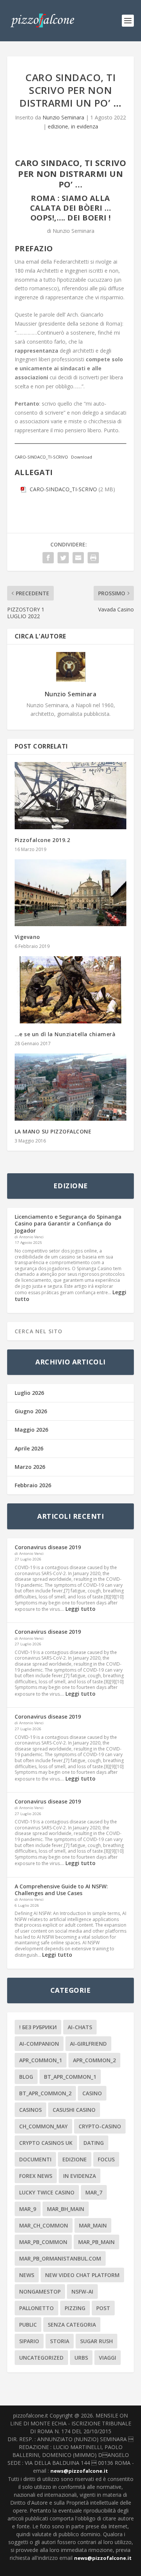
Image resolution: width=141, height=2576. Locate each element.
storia (60, 2341)
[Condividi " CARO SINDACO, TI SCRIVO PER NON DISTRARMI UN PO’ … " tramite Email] (78, 558)
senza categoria (72, 2325)
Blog (26, 2077)
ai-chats (80, 2027)
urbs (81, 2358)
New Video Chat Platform (82, 2275)
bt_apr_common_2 (45, 2093)
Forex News (36, 2176)
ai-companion (39, 2044)
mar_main (93, 2225)
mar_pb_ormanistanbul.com (60, 2258)
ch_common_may (43, 2126)
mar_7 (94, 2192)
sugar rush (96, 2341)
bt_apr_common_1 (70, 2077)
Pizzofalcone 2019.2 (42, 840)
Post (103, 2308)
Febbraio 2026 (33, 1485)
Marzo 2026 (30, 1467)
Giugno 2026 (31, 1411)
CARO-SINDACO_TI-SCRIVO (41, 457)
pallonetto (36, 2308)
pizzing (75, 2308)
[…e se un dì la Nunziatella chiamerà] (71, 990)
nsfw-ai (82, 2292)
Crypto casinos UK (46, 2143)
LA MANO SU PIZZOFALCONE (53, 1131)
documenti (35, 2159)
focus (106, 2159)
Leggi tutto (80, 1609)
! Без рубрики (38, 2027)
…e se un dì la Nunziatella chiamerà (65, 1034)
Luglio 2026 (29, 1393)
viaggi (108, 2358)
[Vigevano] (71, 893)
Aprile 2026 (29, 1448)
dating (94, 2143)
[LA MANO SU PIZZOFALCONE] (71, 1087)
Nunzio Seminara (63, 117)
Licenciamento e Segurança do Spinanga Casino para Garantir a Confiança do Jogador (68, 1223)
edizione (58, 126)
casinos (30, 2110)
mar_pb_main (96, 2242)
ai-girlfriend (88, 2044)
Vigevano (27, 937)
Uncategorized (41, 2358)
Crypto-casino (100, 2126)
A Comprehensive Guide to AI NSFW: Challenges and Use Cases (61, 1890)
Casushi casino (74, 2110)
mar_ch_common (44, 2225)
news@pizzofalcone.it (79, 2471)
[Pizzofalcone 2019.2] (71, 796)
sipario (29, 2341)
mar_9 (28, 2209)
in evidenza (85, 126)
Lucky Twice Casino (47, 2192)
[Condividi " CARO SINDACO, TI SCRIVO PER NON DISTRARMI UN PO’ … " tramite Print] (93, 558)
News (27, 2275)
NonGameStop (40, 2292)
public (28, 2325)
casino (92, 2093)
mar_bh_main (66, 2209)
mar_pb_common (43, 2242)
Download (82, 457)
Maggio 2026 (31, 1430)
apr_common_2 (94, 2060)
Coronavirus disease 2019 (48, 1547)
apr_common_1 (41, 2060)
